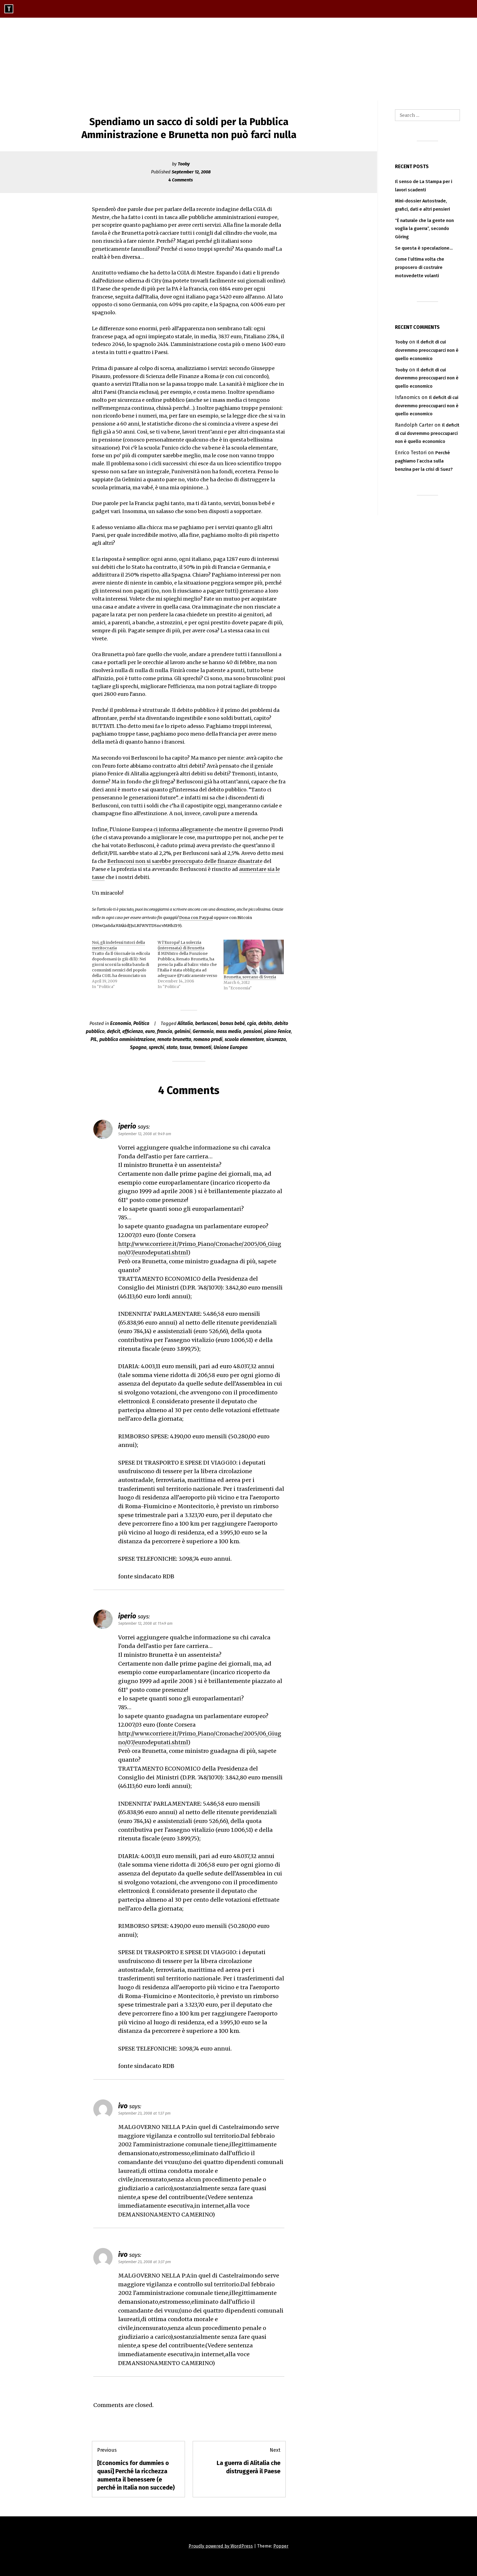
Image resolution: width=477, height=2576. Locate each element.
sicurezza (276, 1039)
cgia (252, 1023)
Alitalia (185, 1023)
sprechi (157, 1047)
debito (265, 1023)
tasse (185, 1047)
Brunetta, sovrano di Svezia (250, 977)
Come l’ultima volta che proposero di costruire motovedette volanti (420, 267)
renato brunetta (174, 1039)
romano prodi (208, 1039)
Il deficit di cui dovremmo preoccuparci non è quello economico (427, 350)
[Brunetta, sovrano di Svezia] (254, 957)
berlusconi (206, 1023)
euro (150, 1031)
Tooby (184, 164)
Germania (203, 1031)
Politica (141, 1023)
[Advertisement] (239, 59)
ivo (123, 2106)
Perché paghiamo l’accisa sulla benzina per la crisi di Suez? (424, 461)
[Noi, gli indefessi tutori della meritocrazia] (125, 965)
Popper (281, 2546)
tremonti (202, 1047)
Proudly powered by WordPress (221, 2546)
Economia (121, 1023)
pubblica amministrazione (127, 1039)
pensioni (253, 1031)
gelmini (182, 1031)
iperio (127, 1126)
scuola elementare (244, 1039)
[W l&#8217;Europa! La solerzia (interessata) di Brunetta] (190, 965)
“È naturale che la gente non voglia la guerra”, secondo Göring (424, 229)
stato (172, 1047)
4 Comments (181, 180)
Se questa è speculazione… (424, 248)
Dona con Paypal (196, 918)
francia (165, 1031)
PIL (94, 1039)
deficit (113, 1031)
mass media (229, 1031)
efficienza (133, 1031)
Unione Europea (231, 1047)
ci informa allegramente (183, 829)
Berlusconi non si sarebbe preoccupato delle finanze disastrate (185, 861)
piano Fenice (278, 1031)
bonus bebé (232, 1023)
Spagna (138, 1047)
